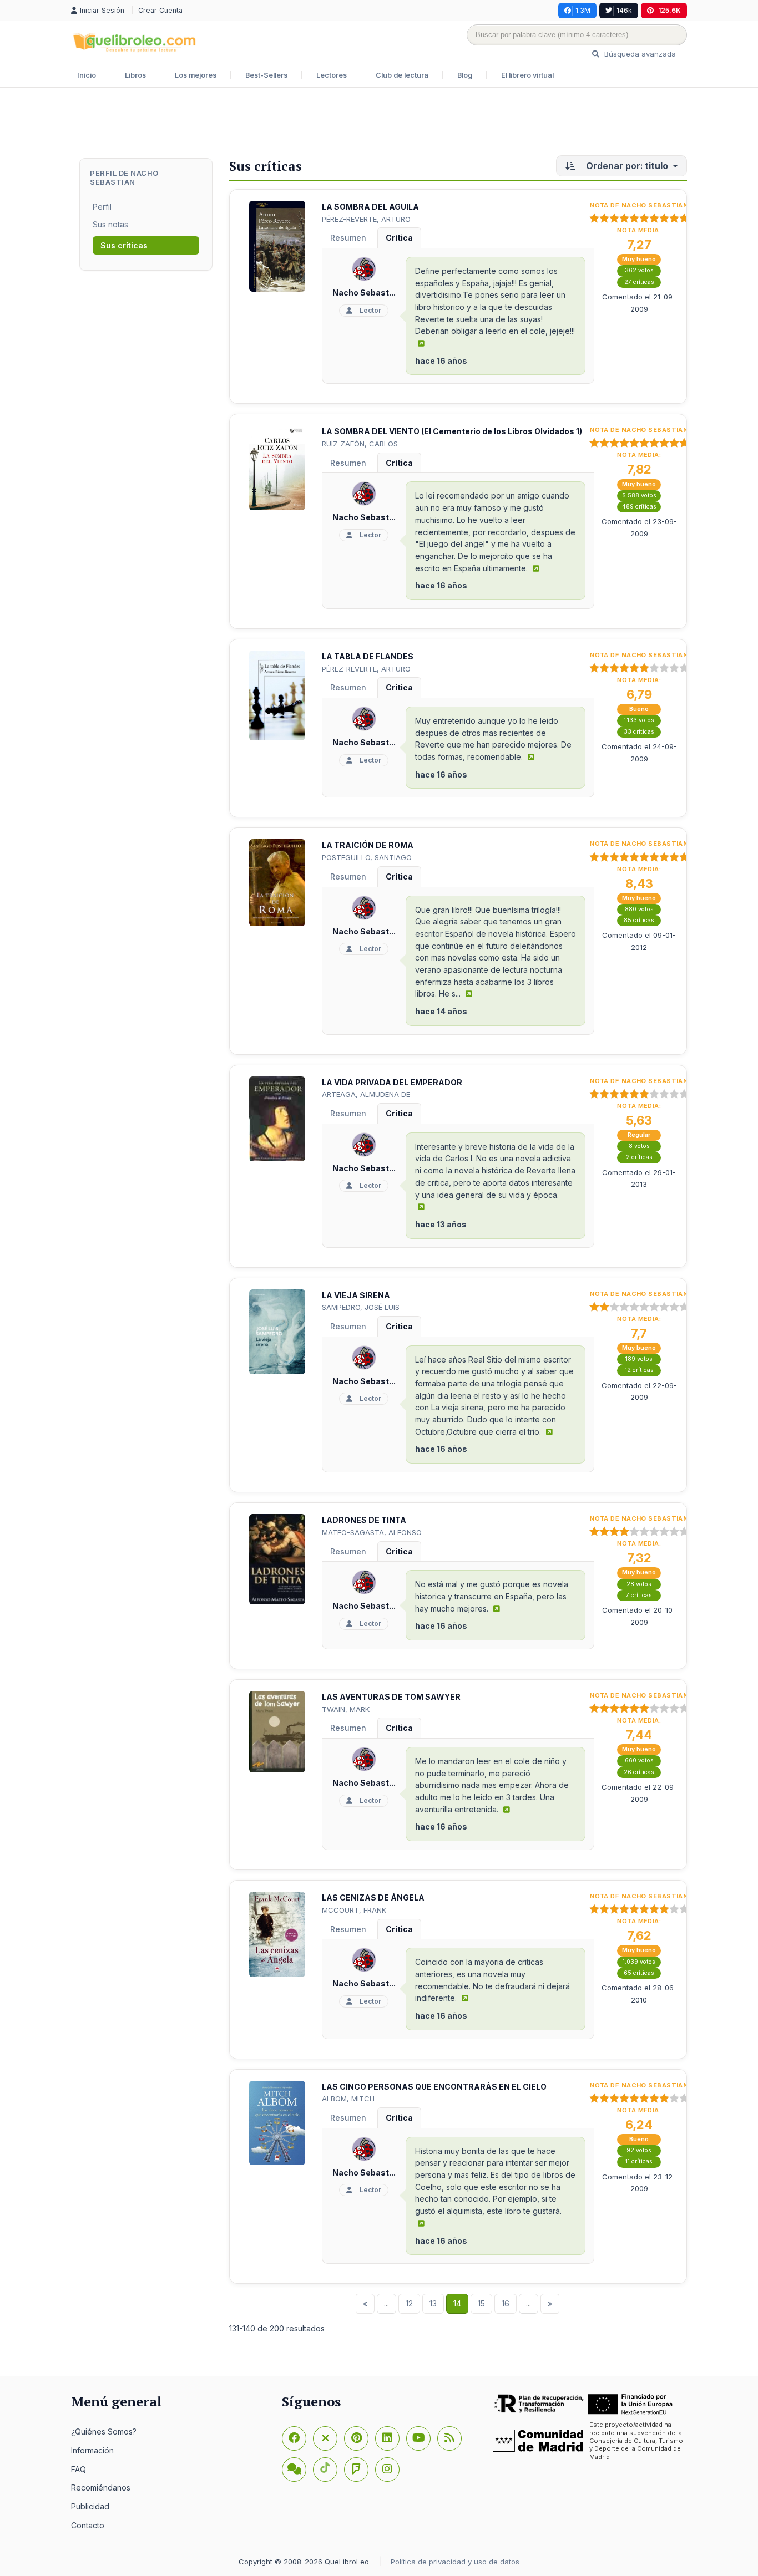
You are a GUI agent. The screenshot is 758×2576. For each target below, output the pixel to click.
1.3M (583, 10)
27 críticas (639, 282)
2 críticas (639, 1157)
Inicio (87, 75)
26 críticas (639, 1772)
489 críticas (639, 507)
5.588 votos (639, 496)
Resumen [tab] (348, 238)
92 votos (639, 2150)
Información (92, 2450)
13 (433, 2303)
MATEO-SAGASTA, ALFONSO (372, 1532)
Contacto (88, 2525)
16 (506, 2303)
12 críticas (639, 1370)
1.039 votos (639, 1962)
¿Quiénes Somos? (104, 2432)
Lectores (332, 75)
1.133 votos (639, 720)
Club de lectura (402, 75)
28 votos (639, 1584)
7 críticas (639, 1595)
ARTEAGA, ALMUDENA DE (366, 1094)
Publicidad (90, 2506)
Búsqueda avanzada (639, 54)
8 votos (639, 1146)
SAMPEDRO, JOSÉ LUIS (361, 1307)
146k (624, 10)
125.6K (669, 10)
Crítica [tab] (399, 238)
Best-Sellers (266, 75)
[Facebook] (294, 2438)
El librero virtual (527, 75)
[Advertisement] (379, 124)
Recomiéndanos (101, 2488)
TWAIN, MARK (346, 1709)
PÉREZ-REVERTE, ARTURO (366, 219)
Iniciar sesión (103, 10)
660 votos (639, 1760)
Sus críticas (124, 245)
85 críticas (639, 920)
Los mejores (196, 75)
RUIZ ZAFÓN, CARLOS (360, 444)
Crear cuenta (160, 10)
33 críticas (639, 732)
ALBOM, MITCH (348, 2099)
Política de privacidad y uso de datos (455, 2562)
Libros (135, 75)
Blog (465, 75)
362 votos (639, 270)
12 (409, 2303)
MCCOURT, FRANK (354, 1910)
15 (481, 2303)
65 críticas (639, 1973)
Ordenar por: (626, 166)
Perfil (102, 207)
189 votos (639, 1359)
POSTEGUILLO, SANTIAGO (367, 857)
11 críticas (639, 2161)
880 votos (639, 909)
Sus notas (110, 224)
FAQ (79, 2469)
